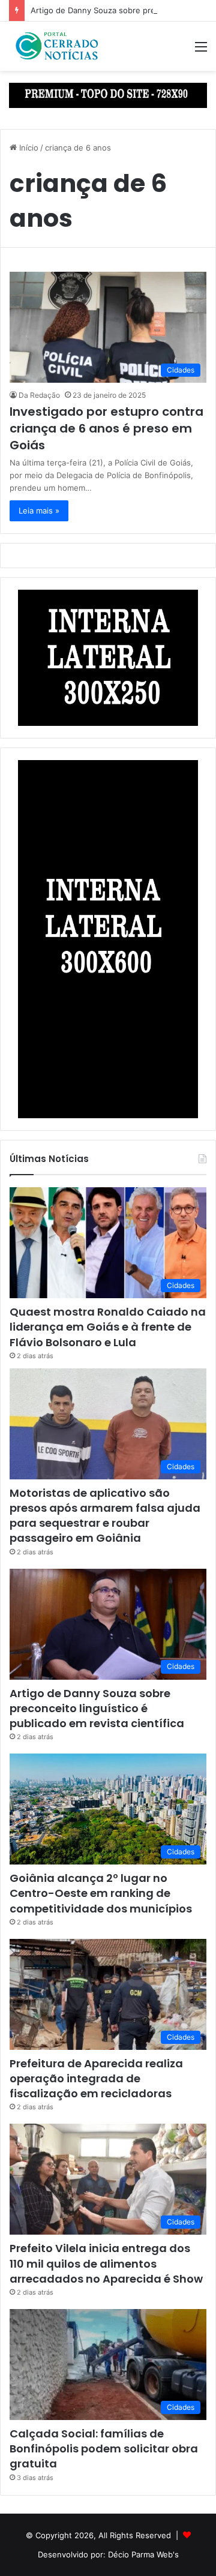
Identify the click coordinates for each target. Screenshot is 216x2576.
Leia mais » (39, 511)
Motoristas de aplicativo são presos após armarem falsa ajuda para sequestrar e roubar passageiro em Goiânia (105, 1516)
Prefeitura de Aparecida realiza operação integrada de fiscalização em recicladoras (96, 2078)
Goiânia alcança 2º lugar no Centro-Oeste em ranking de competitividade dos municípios (101, 1893)
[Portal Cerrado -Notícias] (57, 46)
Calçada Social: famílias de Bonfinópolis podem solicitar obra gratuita (104, 2449)
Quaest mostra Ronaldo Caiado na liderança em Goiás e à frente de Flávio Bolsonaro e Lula (108, 1327)
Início (28, 148)
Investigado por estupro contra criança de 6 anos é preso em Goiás (106, 428)
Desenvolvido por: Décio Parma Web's (108, 2554)
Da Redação (39, 395)
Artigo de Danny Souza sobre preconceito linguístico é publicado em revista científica (97, 1708)
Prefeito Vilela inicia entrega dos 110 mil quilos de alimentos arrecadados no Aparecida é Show (106, 2263)
